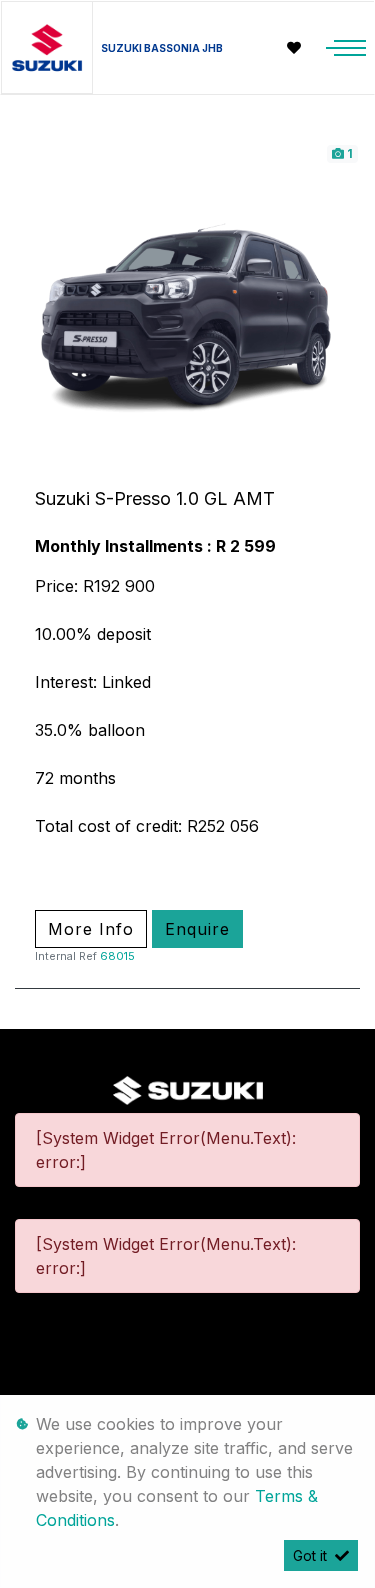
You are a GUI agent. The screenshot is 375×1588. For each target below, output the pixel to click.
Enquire (197, 929)
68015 (117, 956)
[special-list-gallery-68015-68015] (187, 314)
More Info (91, 929)
